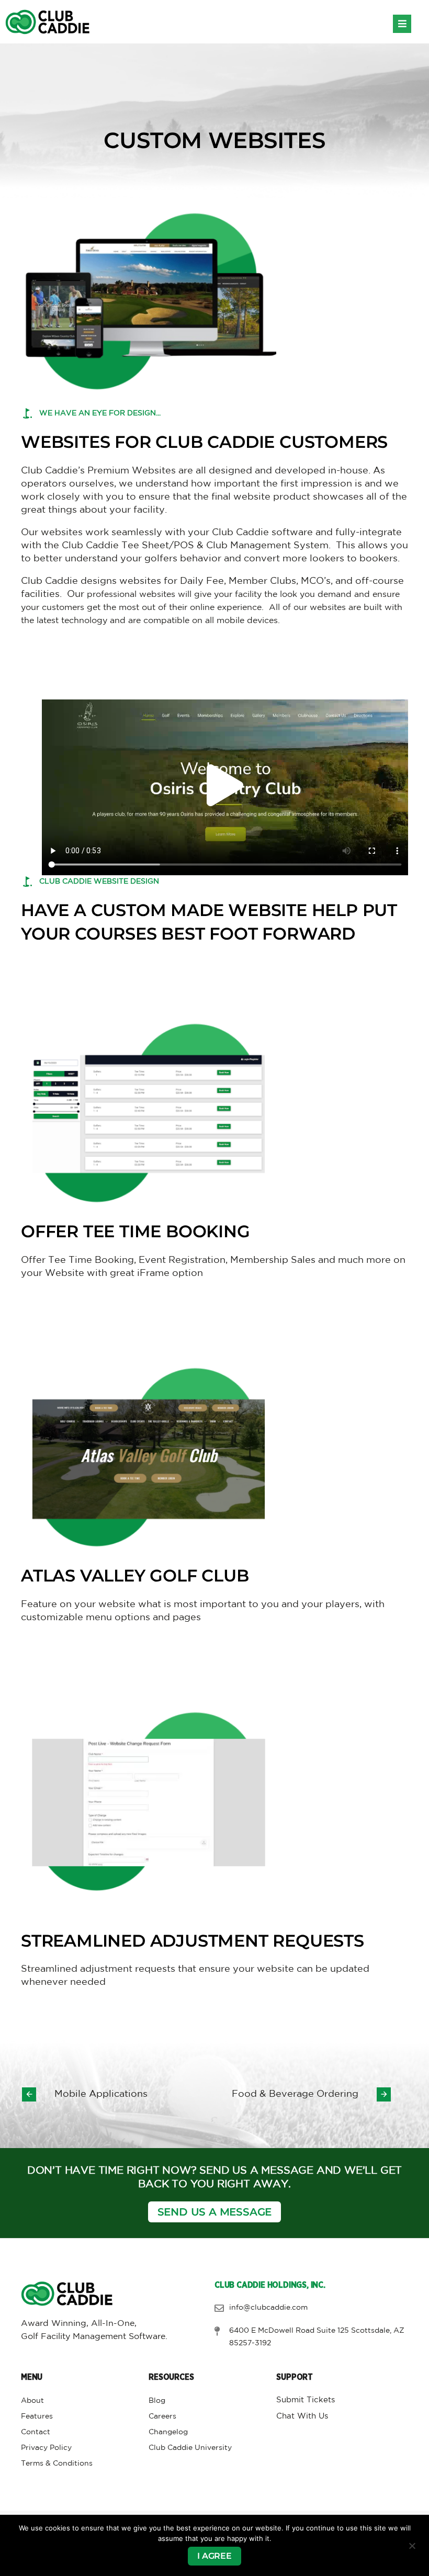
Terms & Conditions (57, 2464)
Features (37, 2416)
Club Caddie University (190, 2448)
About (32, 2401)
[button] (402, 24)
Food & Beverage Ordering (295, 2094)
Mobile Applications (101, 2094)
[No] (412, 2546)
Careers (162, 2416)
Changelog (168, 2432)
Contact (36, 2432)
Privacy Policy (46, 2448)
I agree (214, 2556)
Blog (157, 2401)
